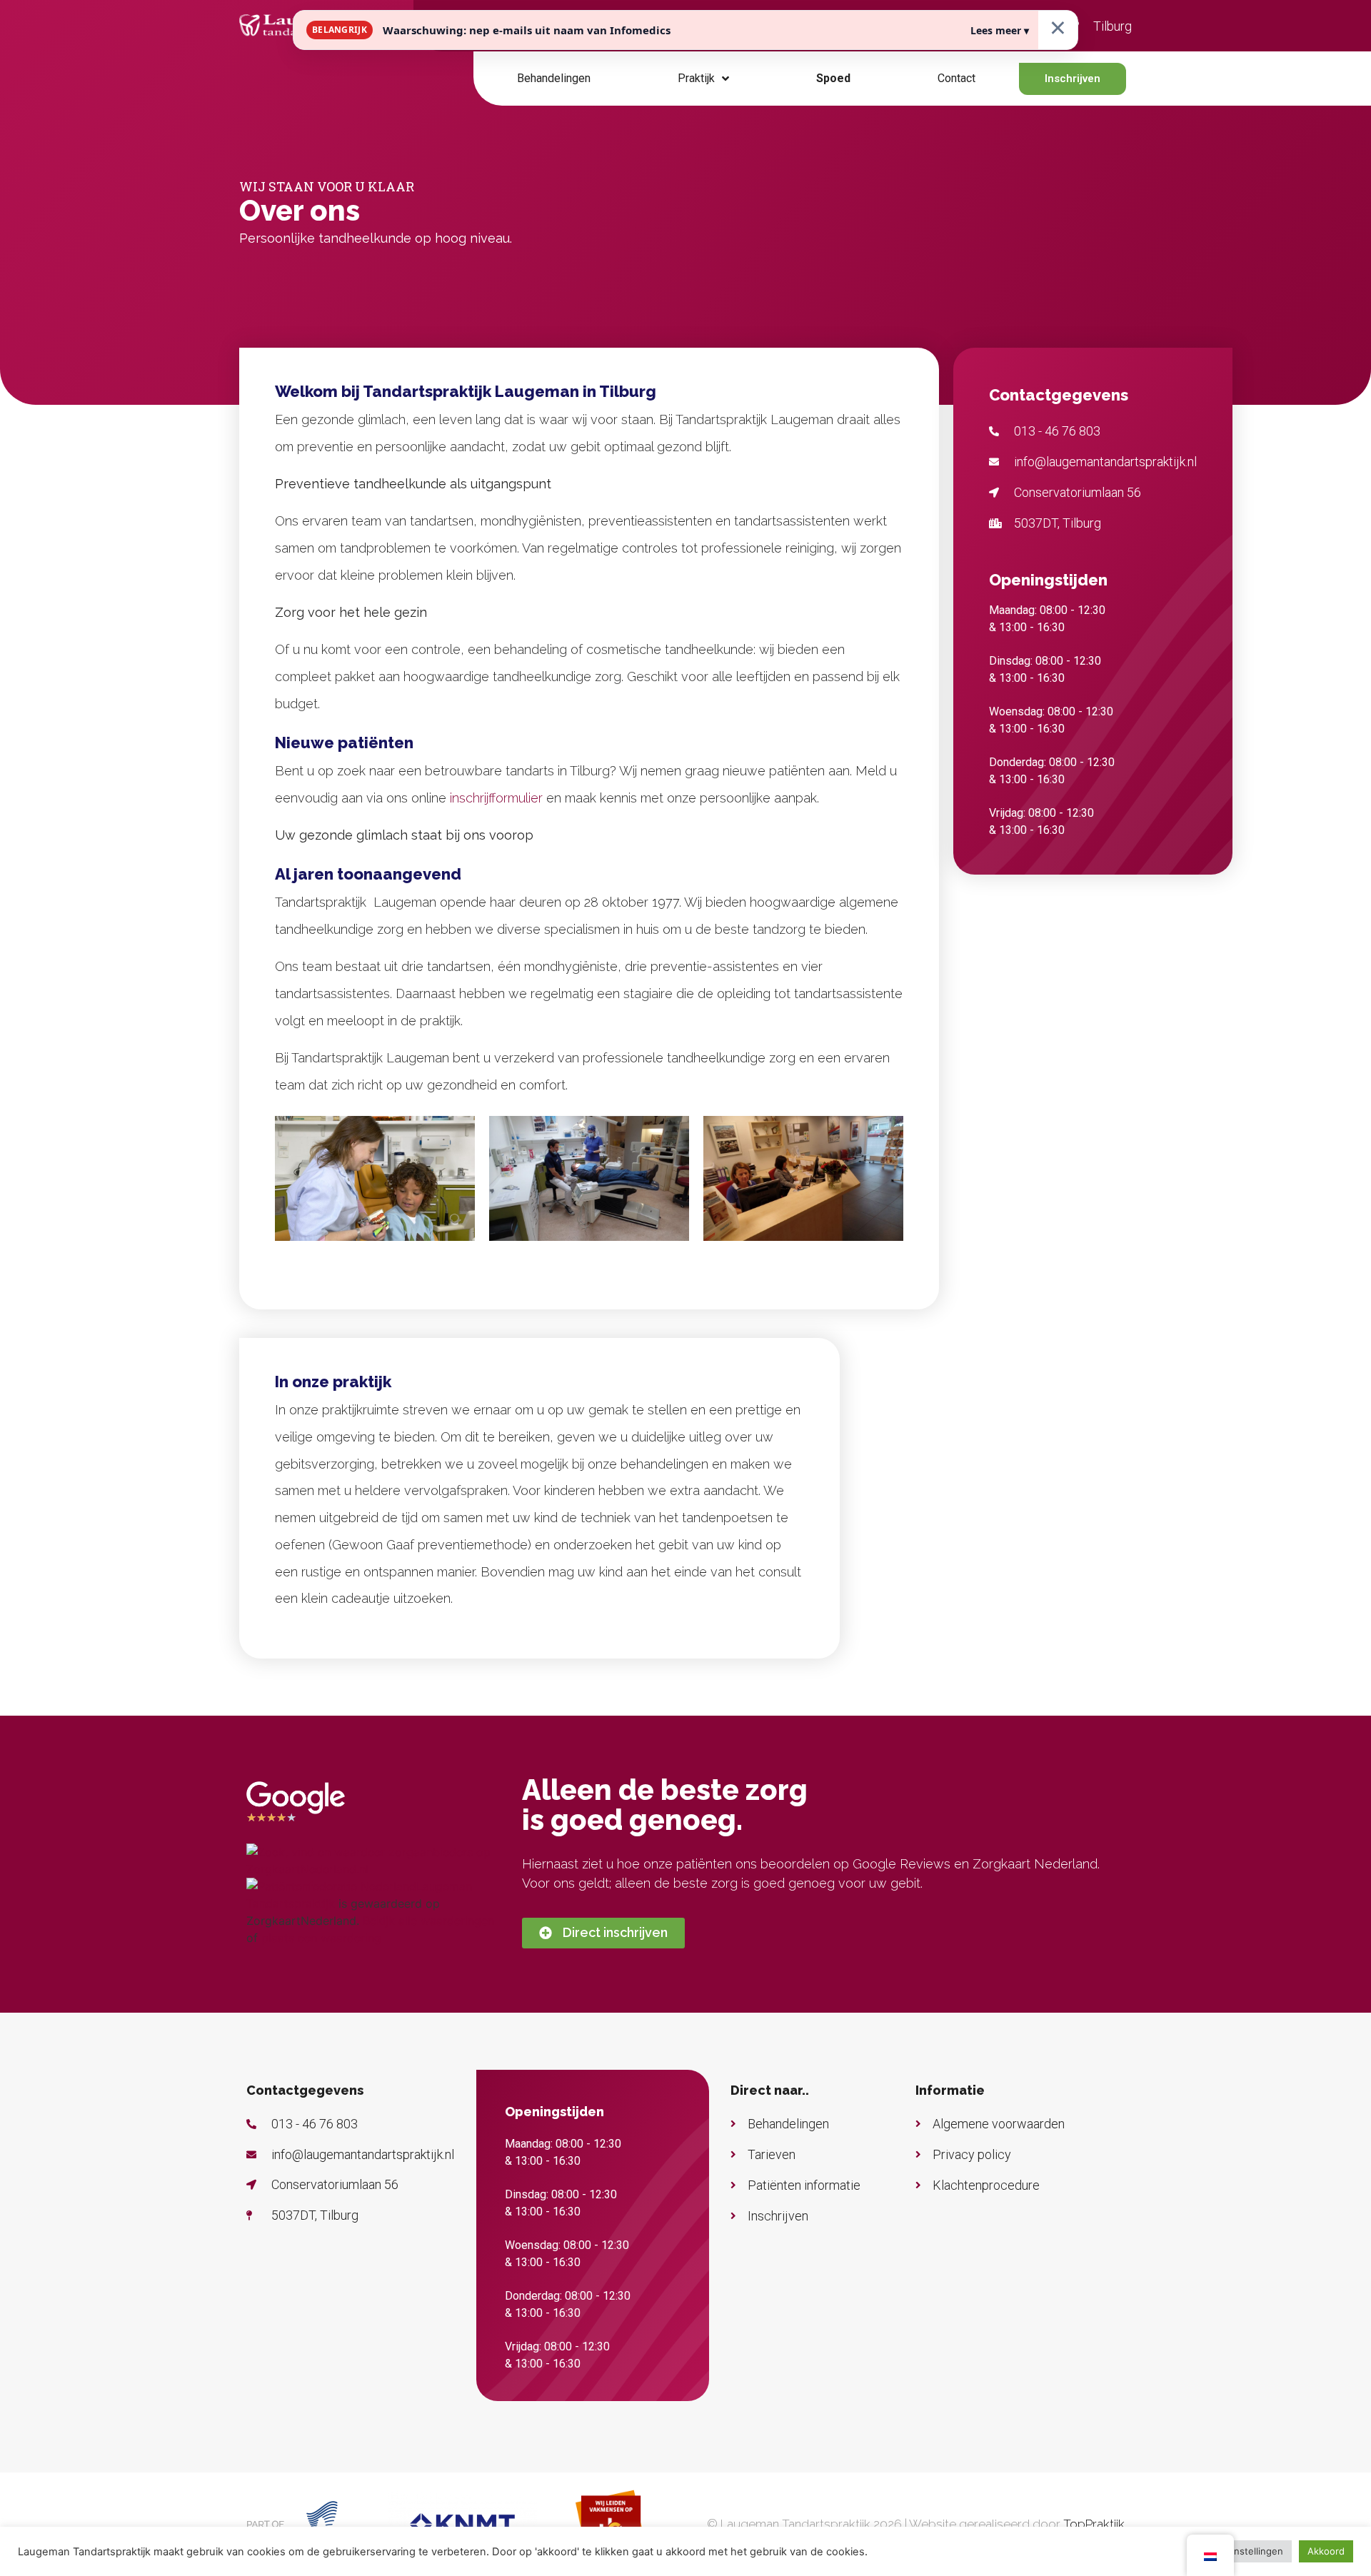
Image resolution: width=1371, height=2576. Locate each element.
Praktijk (696, 78)
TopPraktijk (1094, 2524)
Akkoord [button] (1326, 2551)
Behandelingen (554, 78)
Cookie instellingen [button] (1241, 2551)
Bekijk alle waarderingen (428, 1921)
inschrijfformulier (496, 798)
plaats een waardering (321, 1938)
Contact (956, 78)
